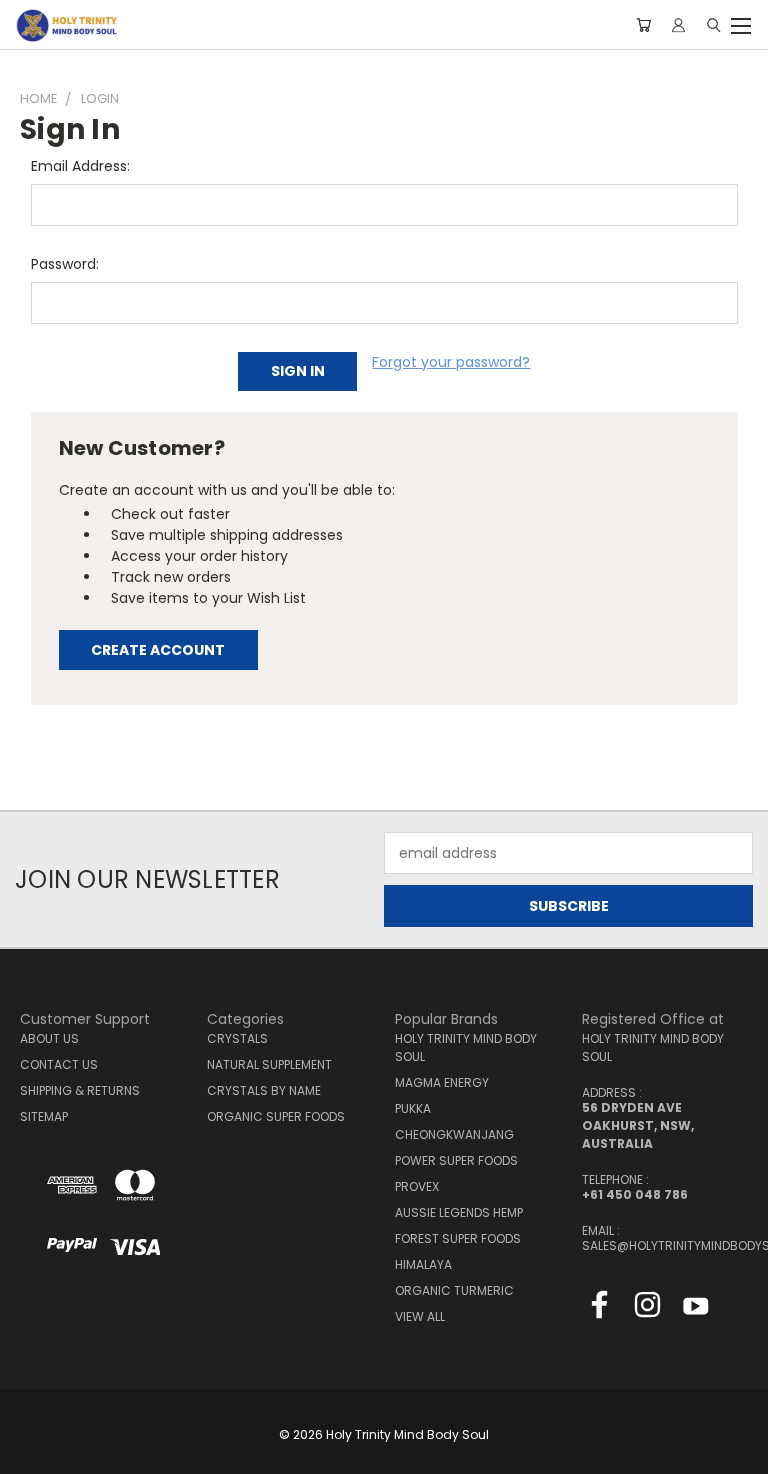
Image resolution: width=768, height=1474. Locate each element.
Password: (65, 264)
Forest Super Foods (458, 1238)
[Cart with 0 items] (643, 25)
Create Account (158, 650)
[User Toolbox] (678, 25)
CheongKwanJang (454, 1134)
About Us (49, 1038)
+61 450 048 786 (635, 1194)
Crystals (237, 1038)
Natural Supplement (269, 1064)
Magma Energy (442, 1082)
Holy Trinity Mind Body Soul (466, 1047)
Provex (417, 1186)
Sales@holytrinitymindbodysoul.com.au (665, 1245)
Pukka (413, 1108)
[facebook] (599, 1309)
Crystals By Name (264, 1090)
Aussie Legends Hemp (459, 1212)
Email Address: (80, 166)
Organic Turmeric (454, 1290)
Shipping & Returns (80, 1090)
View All (420, 1316)
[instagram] (647, 1309)
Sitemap (44, 1116)
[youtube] (695, 1309)
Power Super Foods (456, 1160)
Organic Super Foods (276, 1116)
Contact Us (59, 1064)
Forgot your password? (451, 362)
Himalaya (423, 1264)
